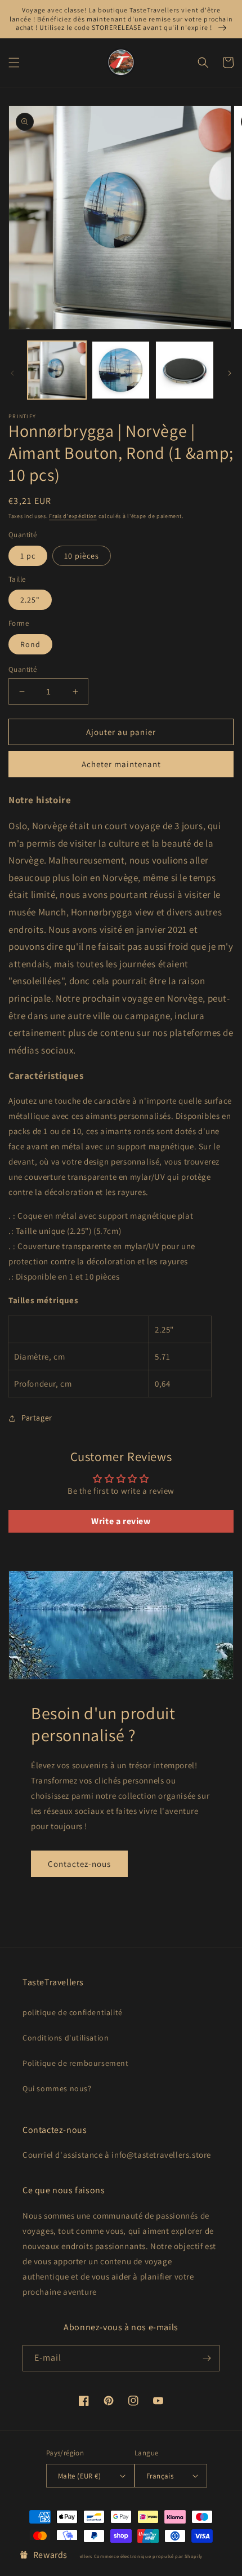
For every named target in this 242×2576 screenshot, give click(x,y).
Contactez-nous (79, 1864)
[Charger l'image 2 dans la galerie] (121, 370)
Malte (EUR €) (79, 2476)
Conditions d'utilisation (66, 2038)
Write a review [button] (121, 1521)
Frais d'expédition (73, 516)
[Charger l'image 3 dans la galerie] (185, 370)
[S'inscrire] (207, 2358)
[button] (14, 63)
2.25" (30, 600)
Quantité (23, 669)
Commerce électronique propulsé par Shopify (148, 2556)
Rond (30, 644)
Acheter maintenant (121, 764)
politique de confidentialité (73, 2012)
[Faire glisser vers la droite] (230, 373)
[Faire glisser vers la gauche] (12, 373)
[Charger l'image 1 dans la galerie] (57, 370)
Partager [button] (37, 1418)
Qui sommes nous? (57, 2088)
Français (160, 2476)
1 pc (28, 556)
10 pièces (82, 556)
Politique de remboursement (76, 2063)
